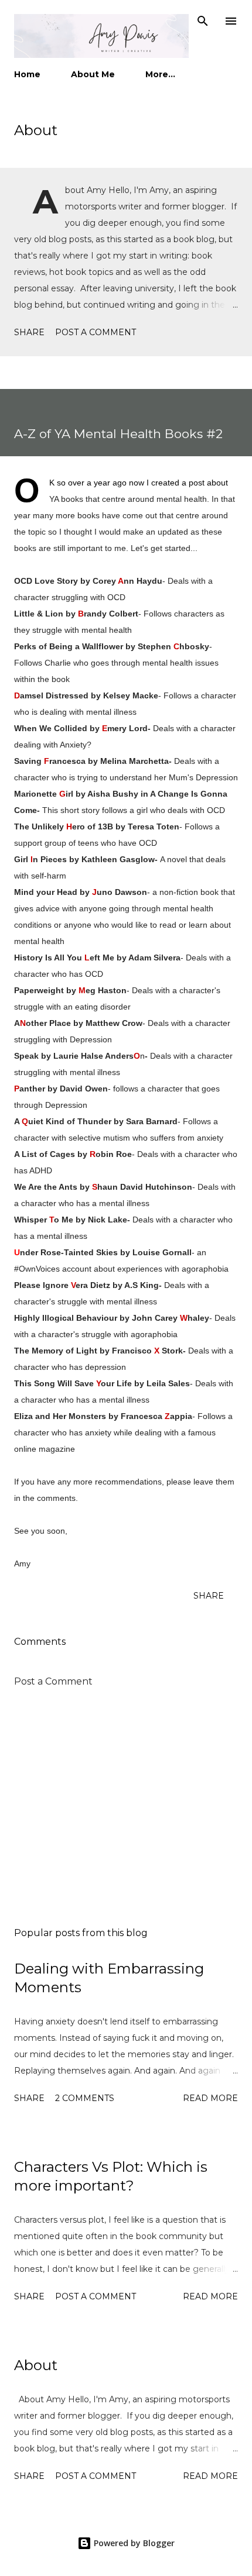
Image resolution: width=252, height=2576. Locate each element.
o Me (64, 1220)
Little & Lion (39, 614)
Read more (210, 2098)
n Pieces (50, 859)
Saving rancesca (50, 761)
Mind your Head (46, 892)
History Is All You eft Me (64, 958)
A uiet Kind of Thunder (63, 1121)
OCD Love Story (46, 581)
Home (27, 74)
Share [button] (29, 332)
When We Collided (51, 728)
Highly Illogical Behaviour (66, 1318)
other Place (48, 1023)
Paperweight (39, 990)
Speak (26, 1056)
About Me (93, 74)
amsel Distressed (51, 695)
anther (30, 1089)
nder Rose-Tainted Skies (66, 1252)
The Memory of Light (56, 1351)
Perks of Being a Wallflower (69, 646)
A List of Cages (45, 1154)
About (36, 130)
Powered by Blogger (133, 2543)
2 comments (85, 2098)
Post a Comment (96, 332)
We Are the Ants (46, 1187)
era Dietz (93, 1285)
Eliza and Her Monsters (60, 1416)
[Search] (203, 21)
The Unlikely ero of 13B (64, 826)
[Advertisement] (126, 1808)
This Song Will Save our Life (73, 1383)
